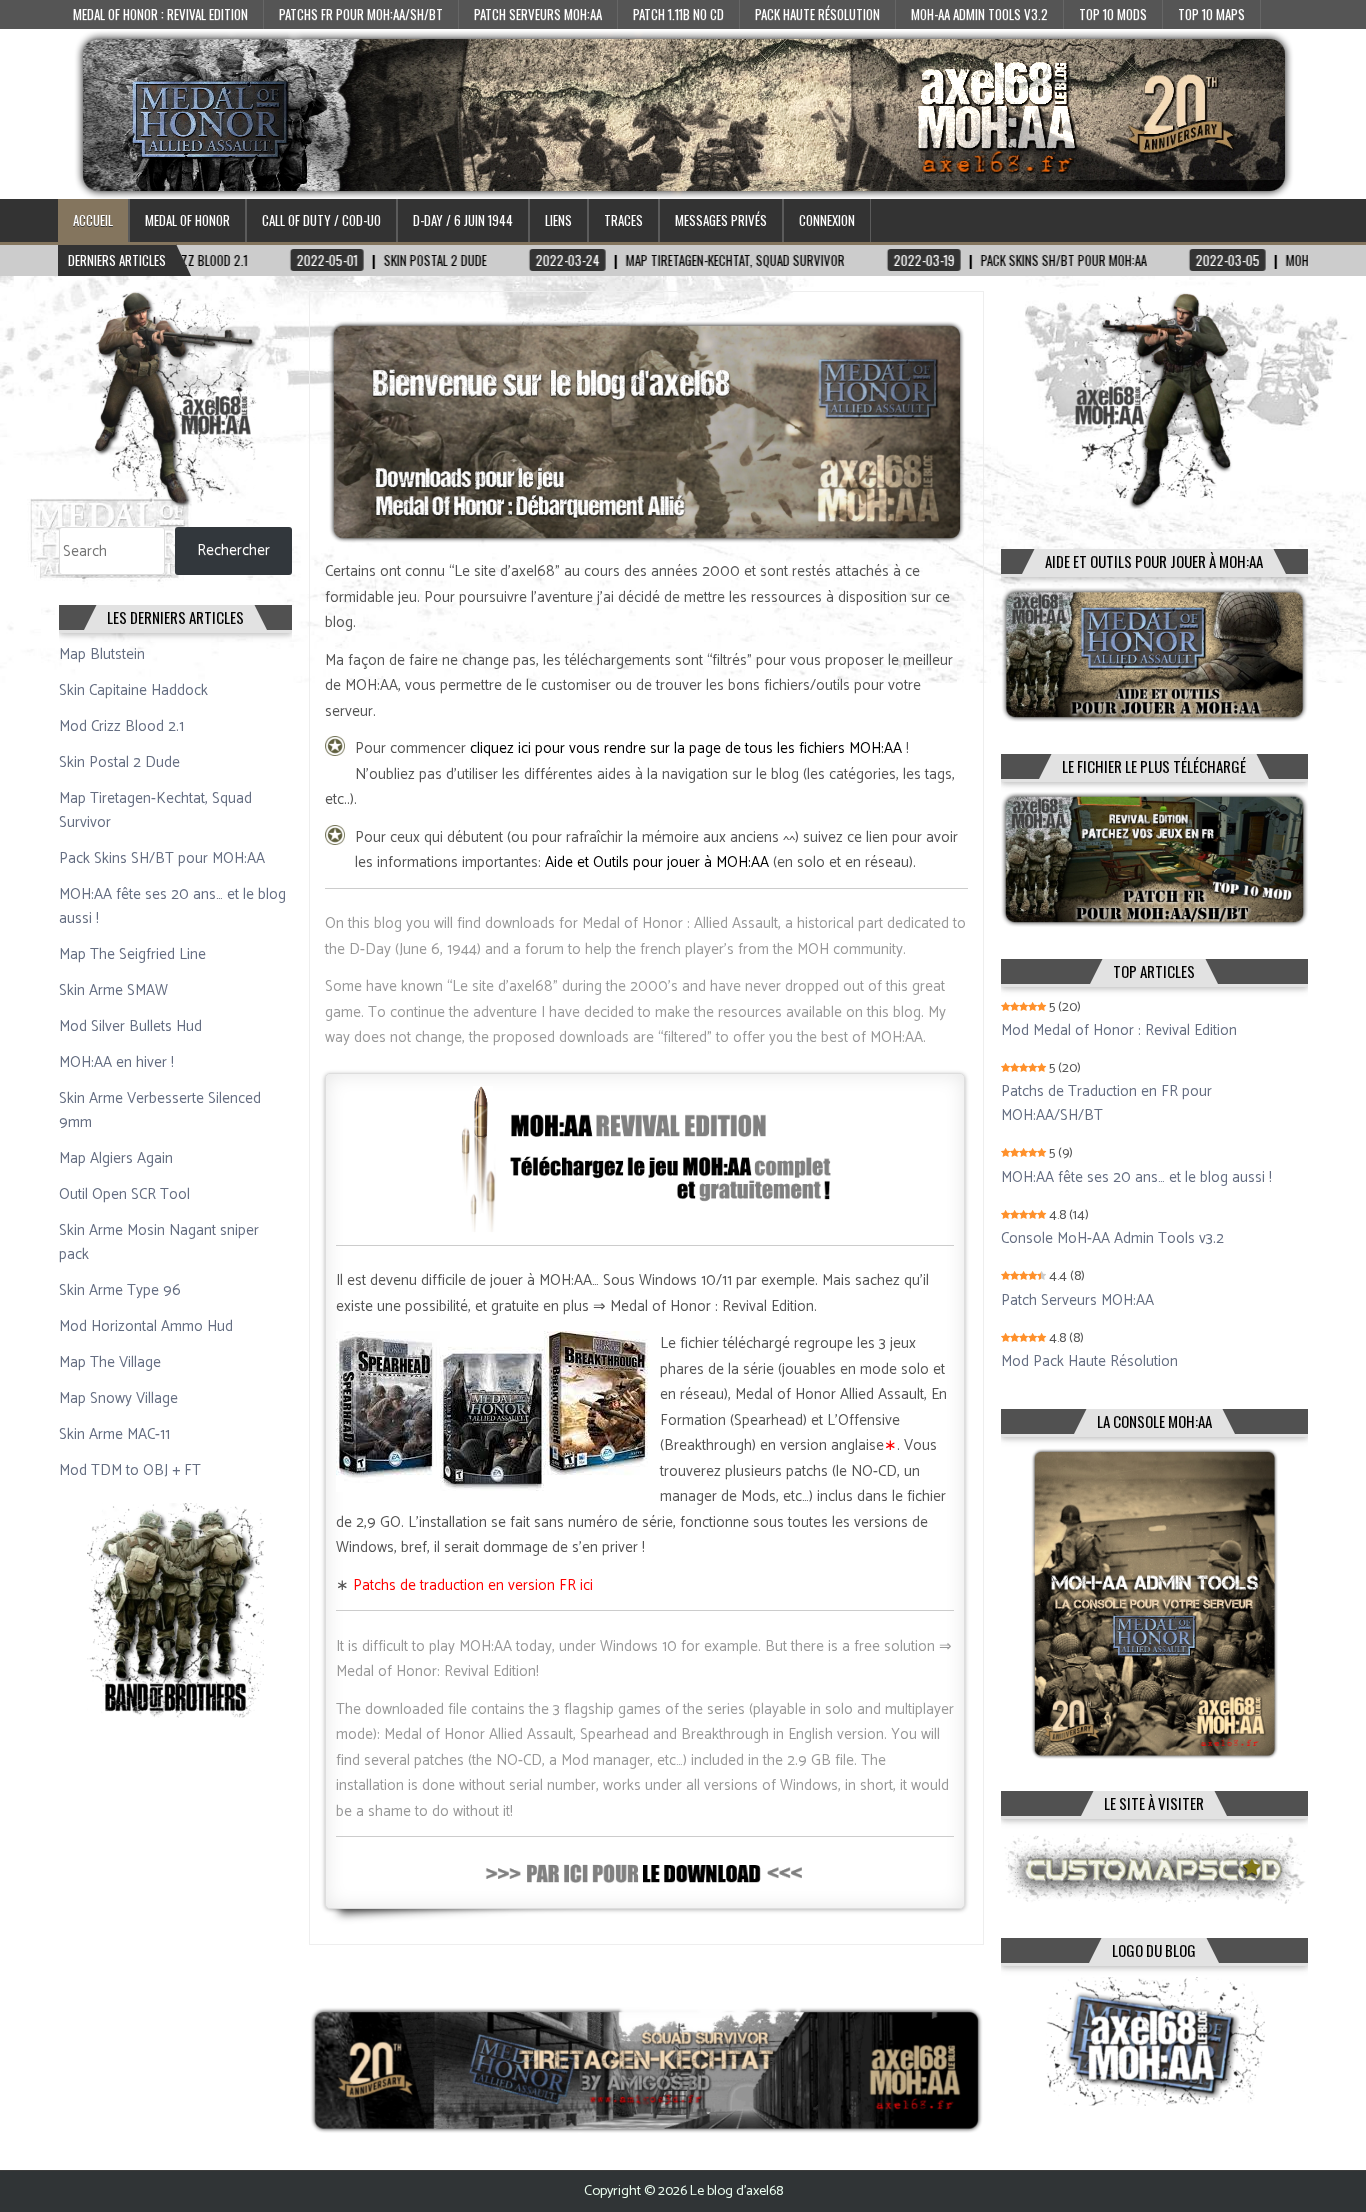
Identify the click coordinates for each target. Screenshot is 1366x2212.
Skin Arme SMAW (113, 990)
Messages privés (721, 220)
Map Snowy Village (118, 1398)
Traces (623, 220)
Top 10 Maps (1211, 14)
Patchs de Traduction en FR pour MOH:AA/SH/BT (1106, 1104)
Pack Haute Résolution (817, 14)
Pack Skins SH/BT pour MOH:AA (162, 858)
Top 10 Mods (1113, 14)
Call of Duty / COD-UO (321, 220)
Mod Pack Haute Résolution (1089, 1362)
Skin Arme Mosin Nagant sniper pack (159, 1242)
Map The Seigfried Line (132, 954)
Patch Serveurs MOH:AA (538, 14)
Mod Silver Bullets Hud (130, 1026)
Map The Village (110, 1362)
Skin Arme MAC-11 (114, 1434)
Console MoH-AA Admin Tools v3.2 (1112, 1239)
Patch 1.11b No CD (678, 14)
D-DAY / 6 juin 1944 (463, 220)
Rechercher (233, 550)
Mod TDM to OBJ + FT (130, 1470)
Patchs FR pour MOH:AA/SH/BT (361, 14)
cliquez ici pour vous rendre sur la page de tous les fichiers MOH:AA (686, 748)
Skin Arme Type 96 (120, 1290)
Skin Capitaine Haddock (133, 690)
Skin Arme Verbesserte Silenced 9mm (160, 1110)
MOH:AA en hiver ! (116, 1062)
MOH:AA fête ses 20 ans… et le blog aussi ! (172, 906)
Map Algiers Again (116, 1158)
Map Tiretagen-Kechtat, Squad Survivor (155, 810)
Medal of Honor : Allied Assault (680, 923)
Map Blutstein (102, 654)
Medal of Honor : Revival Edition (160, 14)
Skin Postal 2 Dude (119, 762)
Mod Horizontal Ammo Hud (146, 1326)
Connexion (827, 220)
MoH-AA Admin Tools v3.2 (979, 14)
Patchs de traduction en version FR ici (473, 1585)
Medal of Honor (187, 220)
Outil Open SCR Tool (124, 1194)
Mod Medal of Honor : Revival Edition (1119, 1031)
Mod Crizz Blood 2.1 (121, 726)
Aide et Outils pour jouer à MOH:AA (657, 862)
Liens (558, 220)
